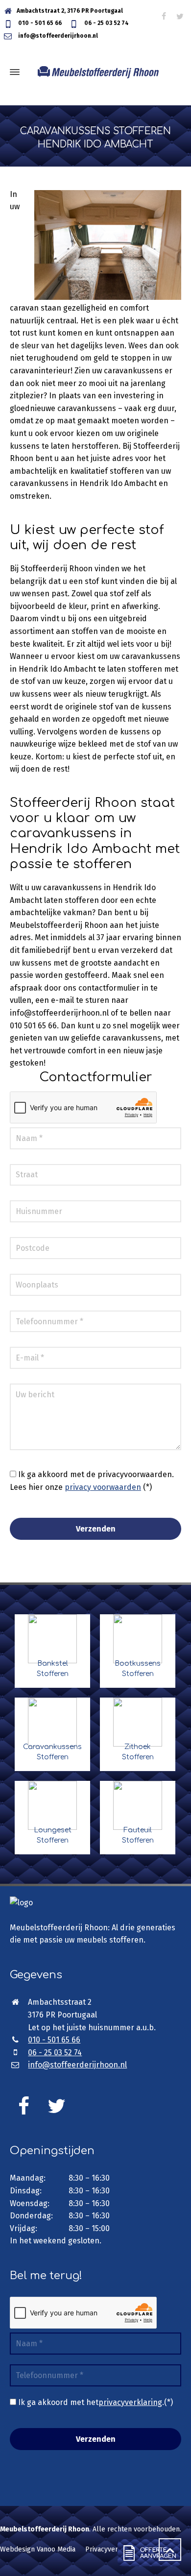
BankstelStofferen (53, 1669)
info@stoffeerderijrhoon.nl (57, 36)
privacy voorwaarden (103, 1487)
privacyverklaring (130, 2402)
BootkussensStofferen (138, 1669)
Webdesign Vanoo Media (38, 2549)
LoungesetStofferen (53, 1835)
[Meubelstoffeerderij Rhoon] (95, 72)
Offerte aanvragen (147, 2558)
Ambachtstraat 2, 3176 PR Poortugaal (70, 11)
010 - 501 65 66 (39, 23)
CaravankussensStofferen (52, 1752)
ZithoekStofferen (138, 1752)
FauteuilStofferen (138, 1835)
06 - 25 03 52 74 (106, 23)
